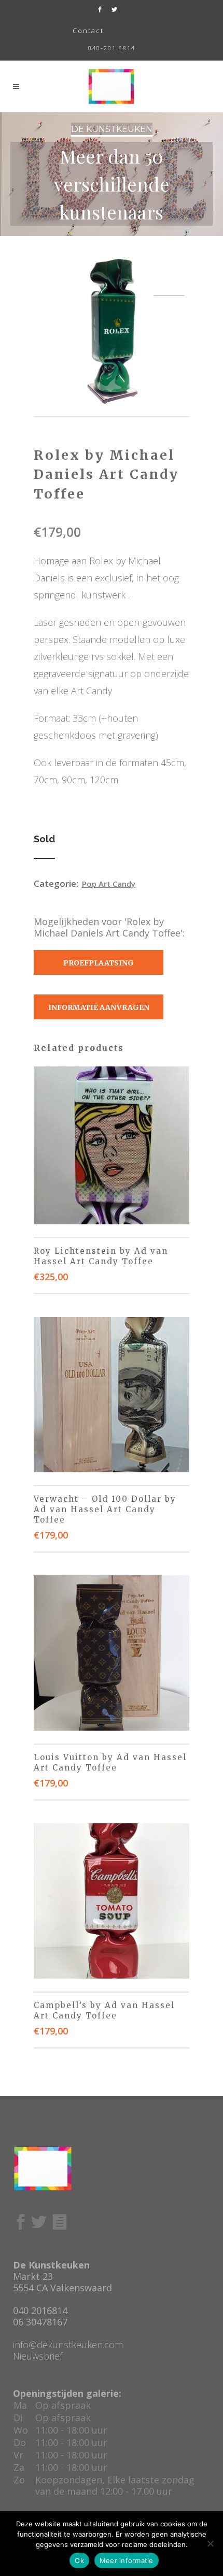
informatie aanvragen (99, 1007)
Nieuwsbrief (38, 2356)
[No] (210, 2543)
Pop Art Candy (109, 884)
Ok (79, 2560)
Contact (88, 31)
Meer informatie (127, 2560)
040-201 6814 (112, 48)
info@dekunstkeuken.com (68, 2345)
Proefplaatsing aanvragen (99, 967)
